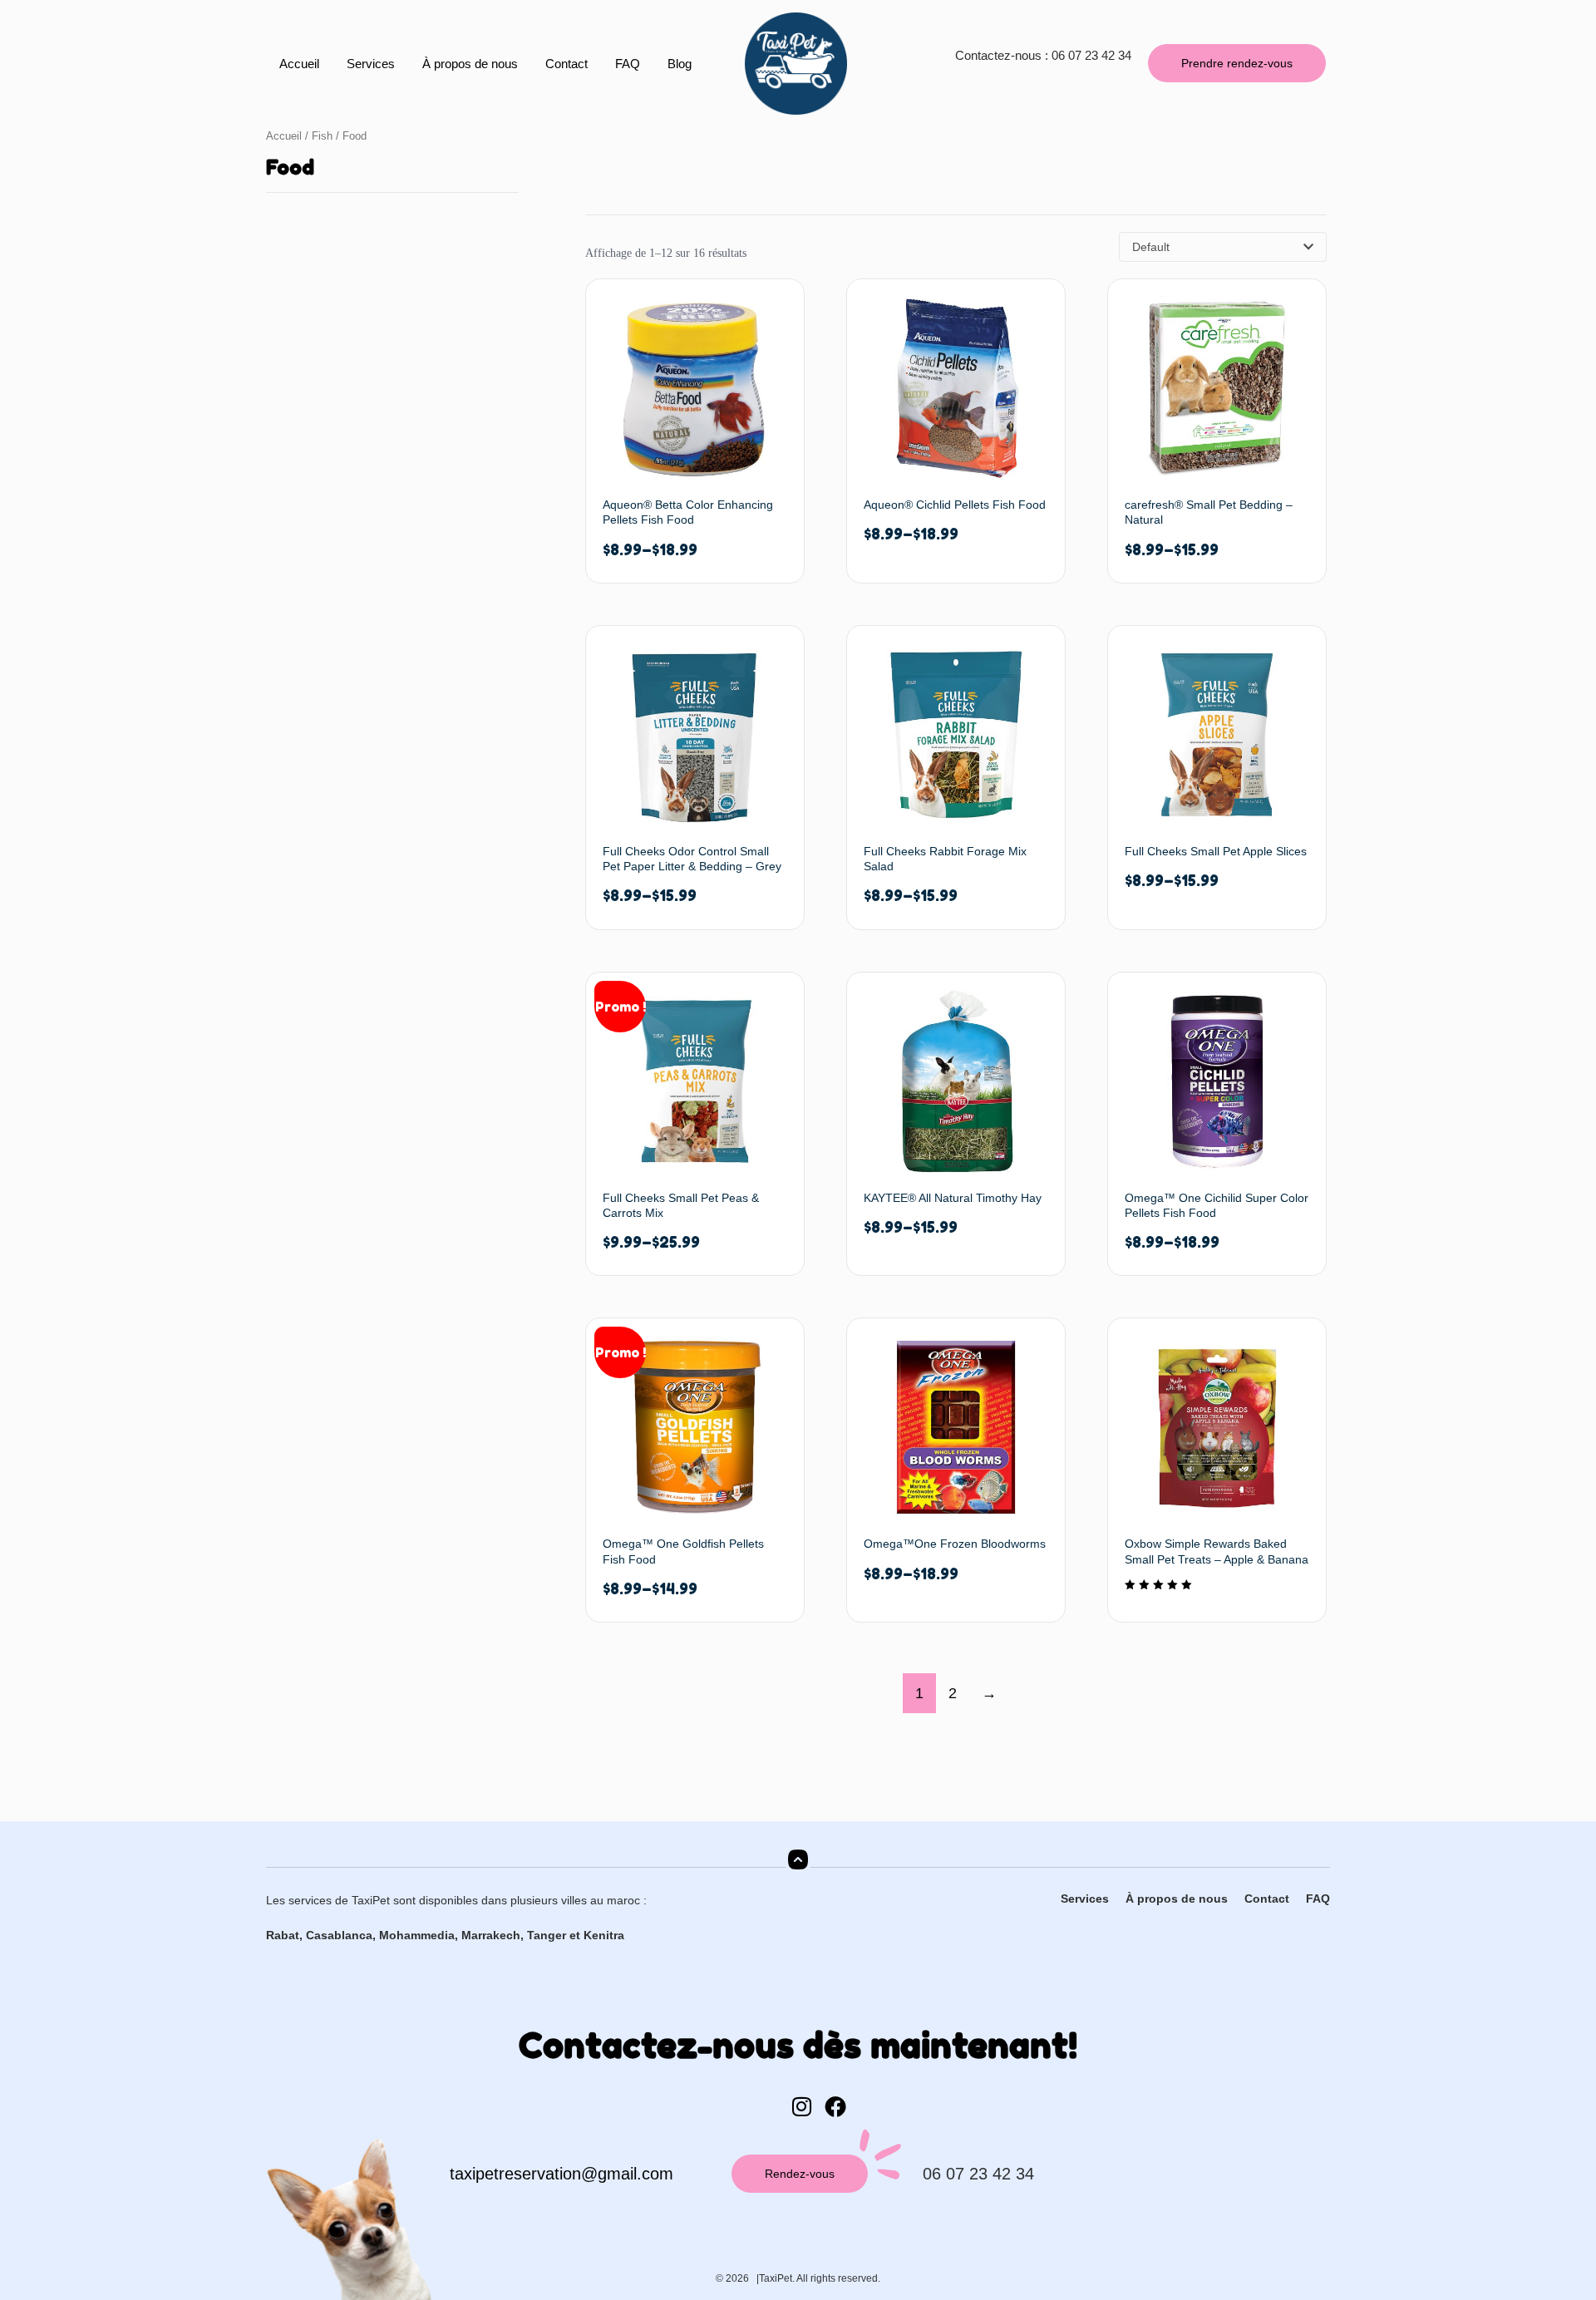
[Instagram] (801, 2106)
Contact (566, 64)
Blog (680, 64)
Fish (322, 136)
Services (371, 64)
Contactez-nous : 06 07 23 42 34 (1043, 55)
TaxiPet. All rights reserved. (820, 2278)
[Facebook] (835, 2106)
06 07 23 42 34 (978, 2174)
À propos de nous (470, 64)
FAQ (628, 64)
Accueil (299, 64)
